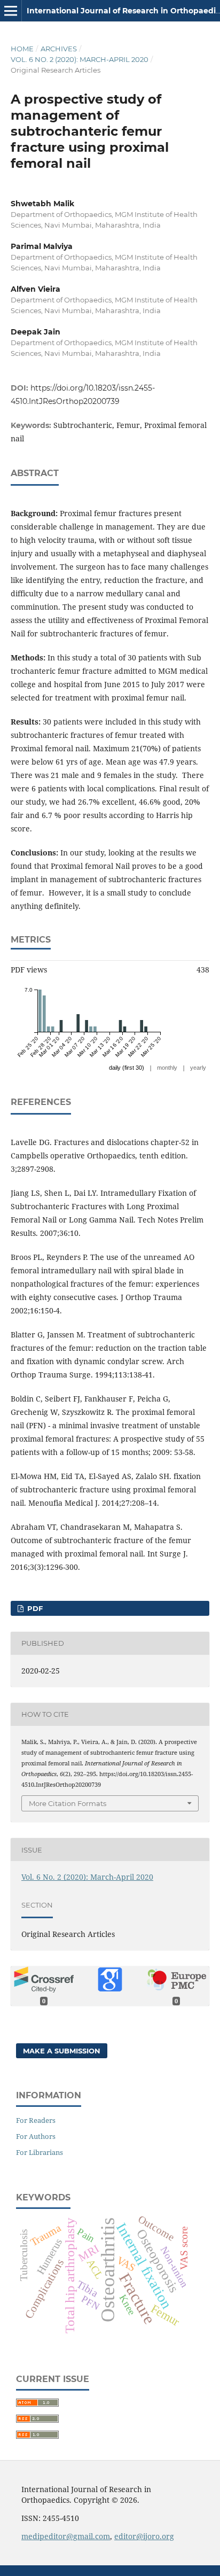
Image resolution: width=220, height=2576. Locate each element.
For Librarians (40, 2152)
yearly (198, 1068)
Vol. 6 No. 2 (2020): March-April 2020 (80, 59)
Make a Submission (62, 2051)
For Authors (36, 2136)
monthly (167, 1068)
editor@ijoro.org (144, 2536)
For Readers (36, 2120)
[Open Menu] (11, 11)
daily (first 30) (127, 1068)
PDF (34, 1608)
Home (22, 49)
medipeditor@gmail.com (66, 2536)
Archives (59, 49)
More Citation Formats (68, 1803)
